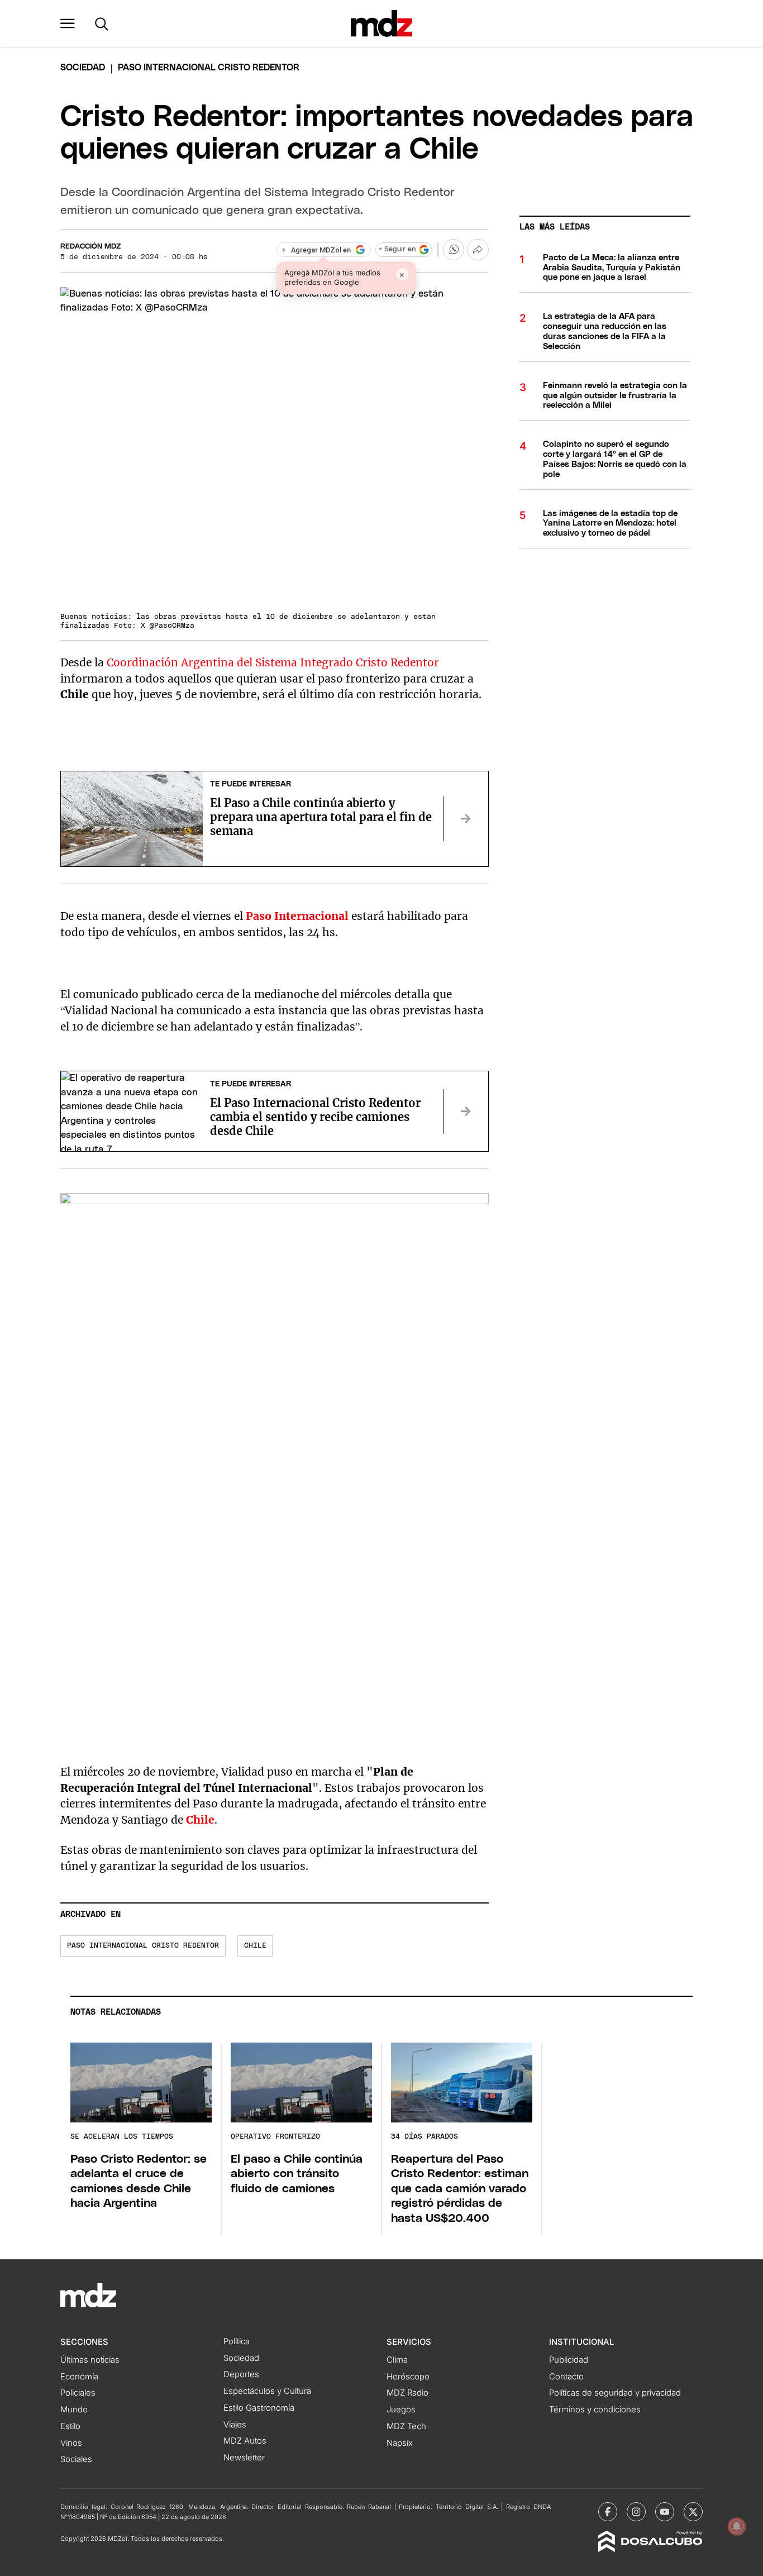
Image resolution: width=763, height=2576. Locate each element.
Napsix (400, 2443)
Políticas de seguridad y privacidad (615, 2393)
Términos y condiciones (595, 2410)
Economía (79, 2377)
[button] (68, 23)
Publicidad (569, 2360)
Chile (255, 1946)
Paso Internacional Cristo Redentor (143, 1946)
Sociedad (83, 68)
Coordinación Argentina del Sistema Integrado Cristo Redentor (273, 662)
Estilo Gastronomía (259, 2408)
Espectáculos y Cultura (267, 2391)
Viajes (235, 2425)
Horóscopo (408, 2377)
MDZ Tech (406, 2426)
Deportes (241, 2374)
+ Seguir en (397, 249)
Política (237, 2341)
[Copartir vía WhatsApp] (454, 250)
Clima (397, 2360)
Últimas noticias (90, 2360)
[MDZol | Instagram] (636, 2512)
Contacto (566, 2377)
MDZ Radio (407, 2393)
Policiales (78, 2393)
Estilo (70, 2426)
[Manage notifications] (737, 2526)
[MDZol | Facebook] (608, 2512)
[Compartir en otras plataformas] (478, 250)
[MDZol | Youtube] (665, 2512)
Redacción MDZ (90, 247)
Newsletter (244, 2458)
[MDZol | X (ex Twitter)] (693, 2512)
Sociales (76, 2459)
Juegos (401, 2410)
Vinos (71, 2443)
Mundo (74, 2410)
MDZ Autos (245, 2441)
